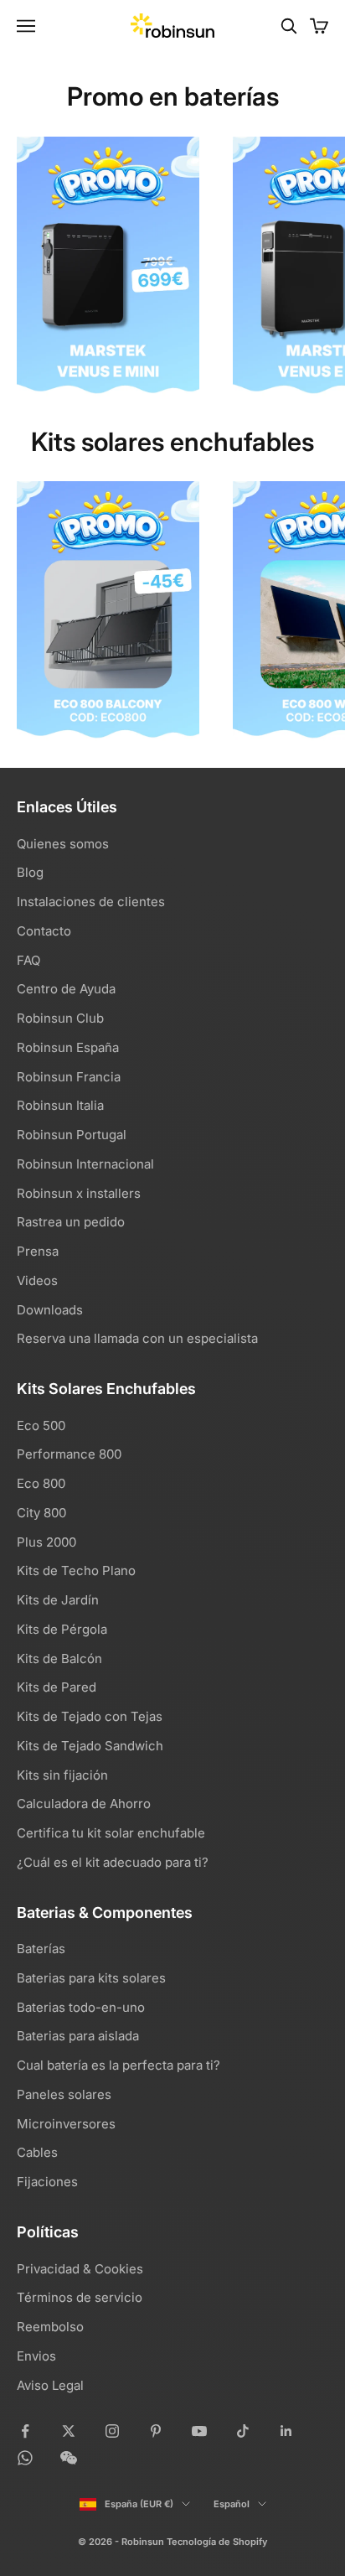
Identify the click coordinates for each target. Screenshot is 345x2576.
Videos (37, 1280)
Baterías (41, 1949)
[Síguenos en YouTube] (199, 2431)
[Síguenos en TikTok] (243, 2431)
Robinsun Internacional (85, 1164)
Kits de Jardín (58, 1600)
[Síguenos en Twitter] (69, 2431)
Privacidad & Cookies (80, 2269)
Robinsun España (68, 1047)
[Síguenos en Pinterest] (156, 2431)
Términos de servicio (80, 2297)
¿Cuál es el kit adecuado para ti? (113, 1862)
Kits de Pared (57, 1687)
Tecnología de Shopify (217, 2542)
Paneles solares (64, 2094)
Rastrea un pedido (71, 1222)
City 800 (41, 1513)
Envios (36, 2356)
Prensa (38, 1251)
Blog (30, 872)
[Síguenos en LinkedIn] (286, 2431)
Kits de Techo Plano (76, 1570)
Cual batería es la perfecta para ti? (118, 2065)
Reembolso (50, 2327)
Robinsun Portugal (72, 1135)
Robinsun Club (60, 1018)
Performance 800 (69, 1454)
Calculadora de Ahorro (84, 1804)
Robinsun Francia (69, 1077)
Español (232, 2504)
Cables (37, 2152)
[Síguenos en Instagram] (112, 2431)
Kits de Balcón (59, 1659)
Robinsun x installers (79, 1193)
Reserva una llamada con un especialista (137, 1338)
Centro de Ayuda (66, 989)
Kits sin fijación (62, 1775)
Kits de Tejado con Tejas (90, 1716)
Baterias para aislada (78, 2036)
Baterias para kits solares (91, 1978)
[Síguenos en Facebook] (25, 2431)
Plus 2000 (46, 1542)
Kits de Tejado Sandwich (90, 1746)
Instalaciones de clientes (91, 902)
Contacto (44, 931)
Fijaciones (47, 2182)
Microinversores (66, 2124)
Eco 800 (41, 1483)
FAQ (28, 960)
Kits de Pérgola (62, 1629)
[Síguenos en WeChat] (69, 2458)
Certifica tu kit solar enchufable (111, 1833)
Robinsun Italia (60, 1105)
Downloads (50, 1310)
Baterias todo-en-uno (81, 2007)
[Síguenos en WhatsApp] (25, 2458)
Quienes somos (63, 844)
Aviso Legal (50, 2385)
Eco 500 (41, 1425)
